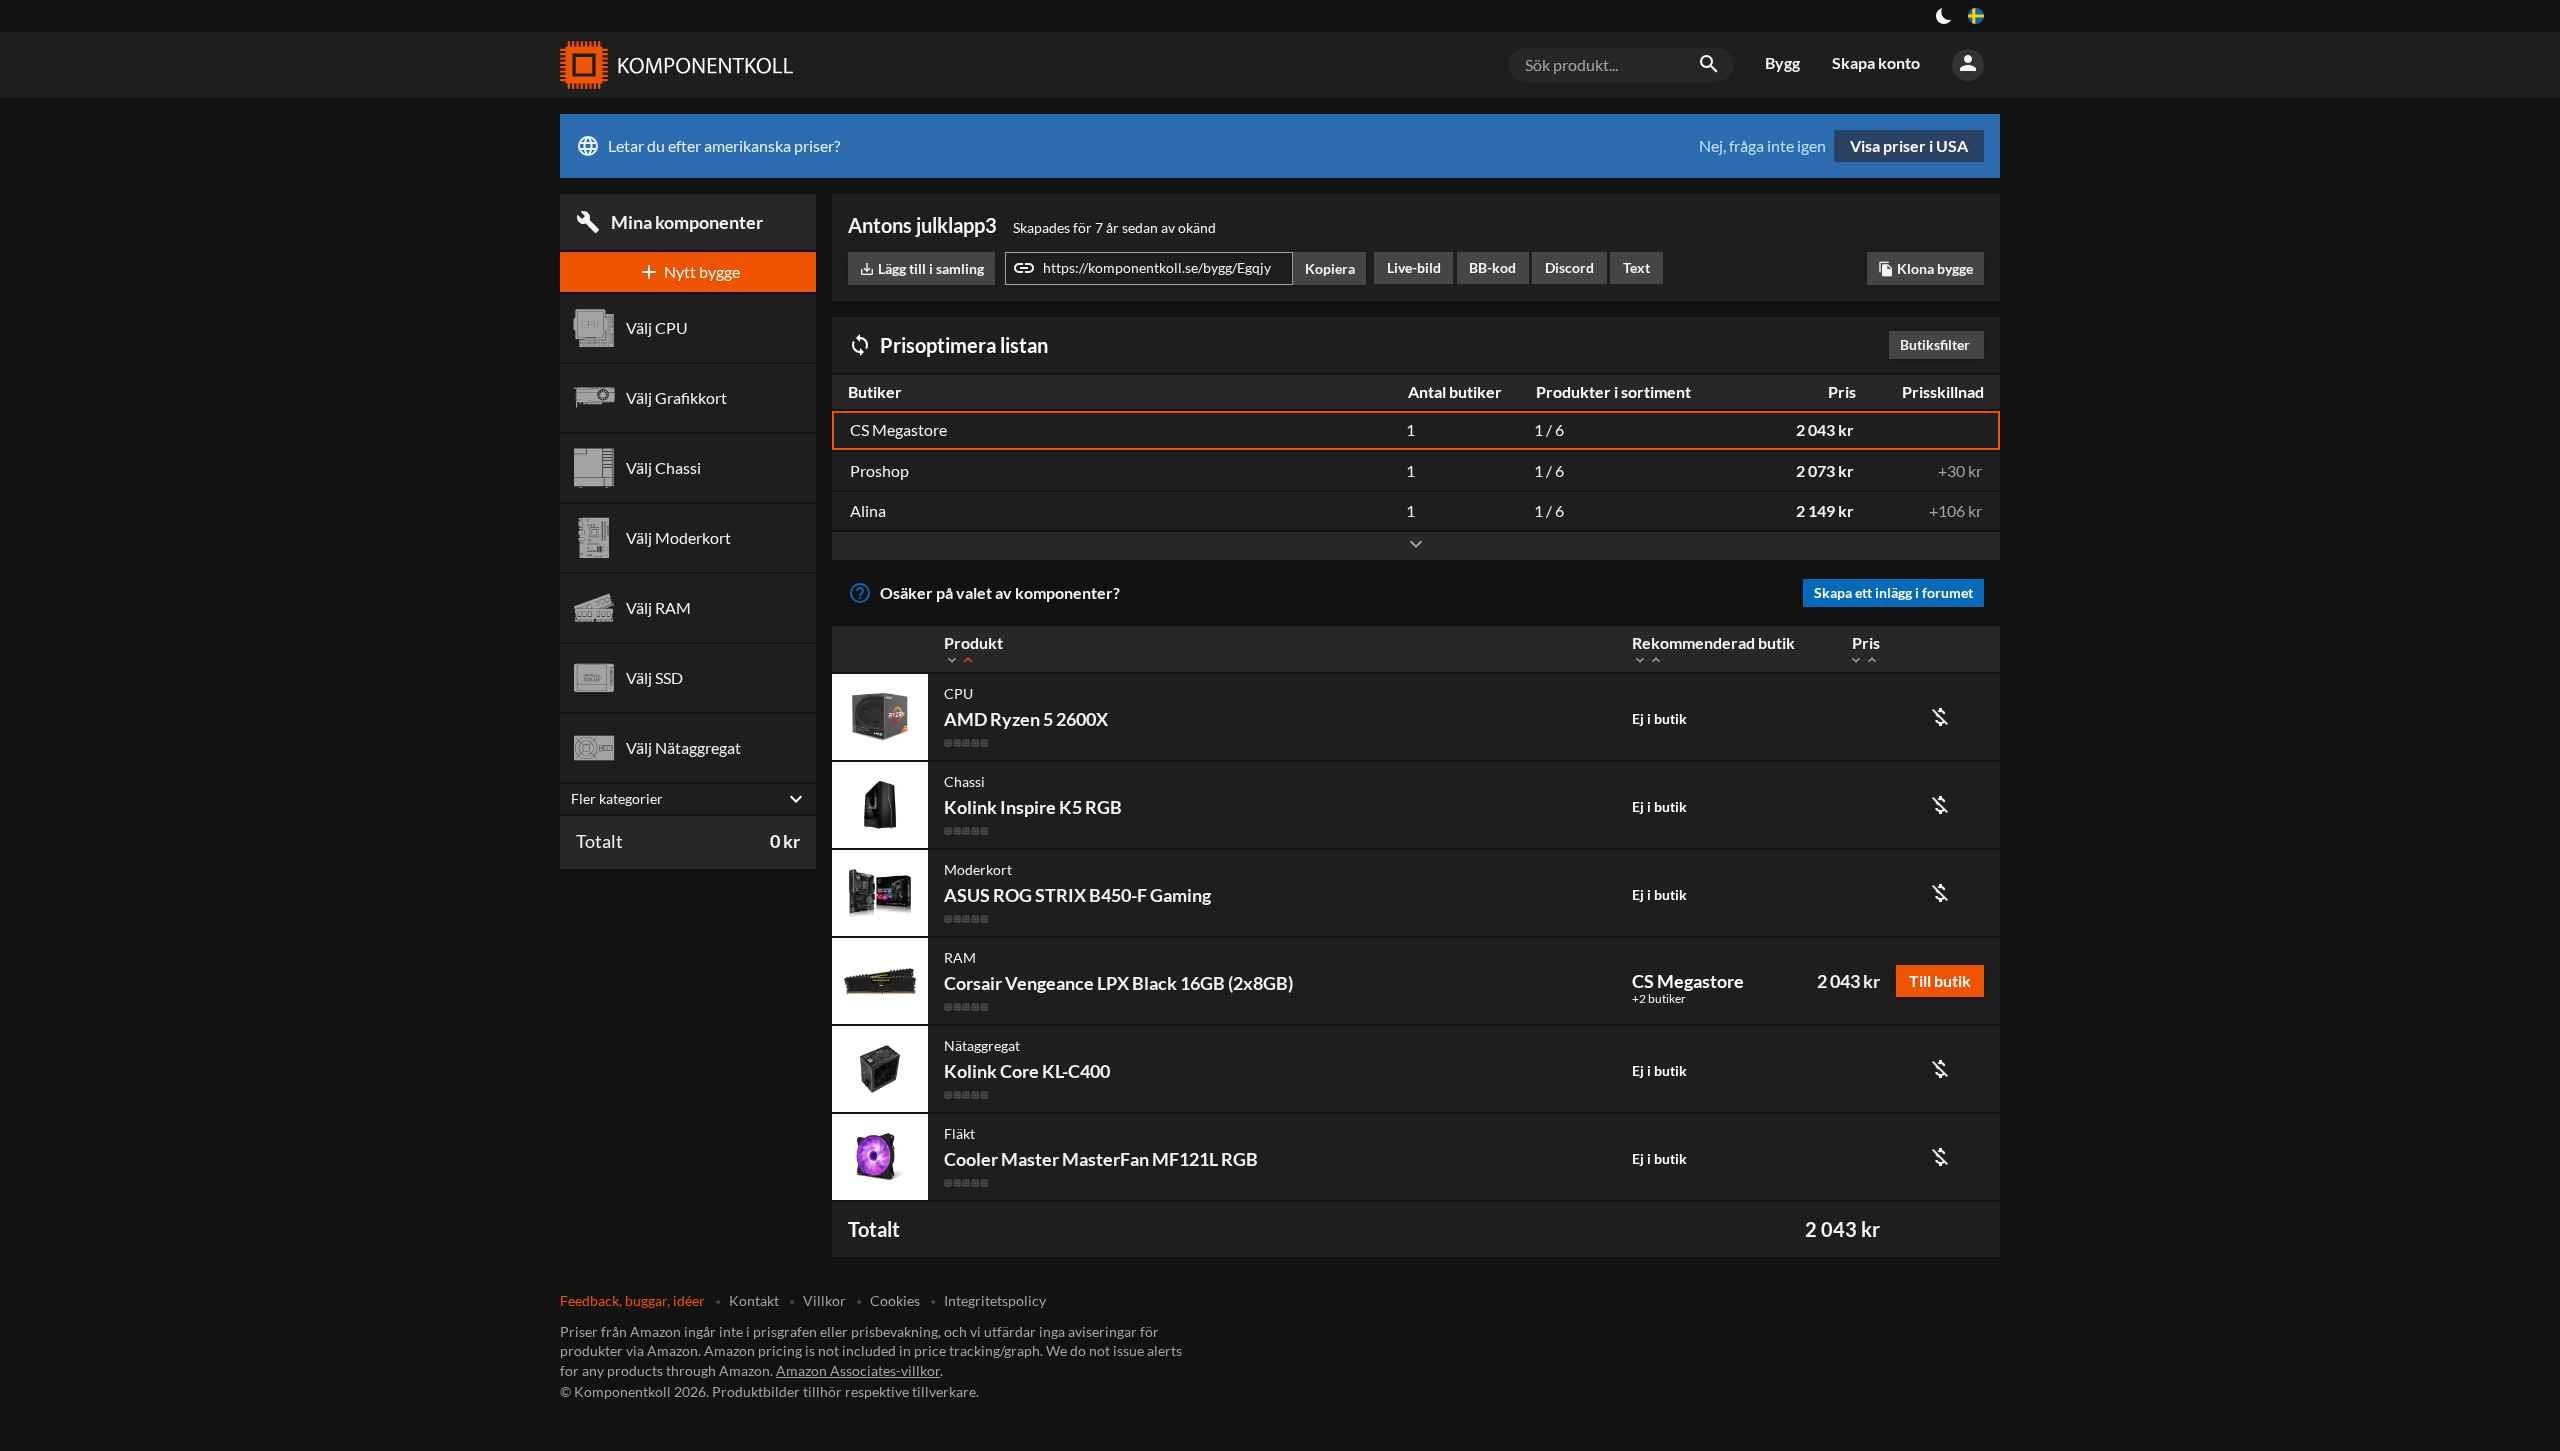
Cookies (895, 1300)
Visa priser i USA (1909, 145)
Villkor (824, 1300)
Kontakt (754, 1300)
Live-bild (1414, 267)
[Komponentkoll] (672, 65)
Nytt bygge (688, 272)
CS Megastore (1688, 981)
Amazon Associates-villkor (858, 1370)
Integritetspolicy (995, 1300)
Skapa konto (1876, 62)
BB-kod (1492, 267)
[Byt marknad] (1976, 16)
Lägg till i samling (921, 268)
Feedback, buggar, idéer (632, 1300)
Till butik (1940, 980)
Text (1636, 267)
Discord (1569, 267)
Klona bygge (1925, 268)
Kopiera (1330, 268)
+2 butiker (1659, 999)
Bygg (1782, 62)
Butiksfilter (1940, 344)
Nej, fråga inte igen (1762, 146)
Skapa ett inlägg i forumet (1893, 592)
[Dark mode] (1944, 16)
